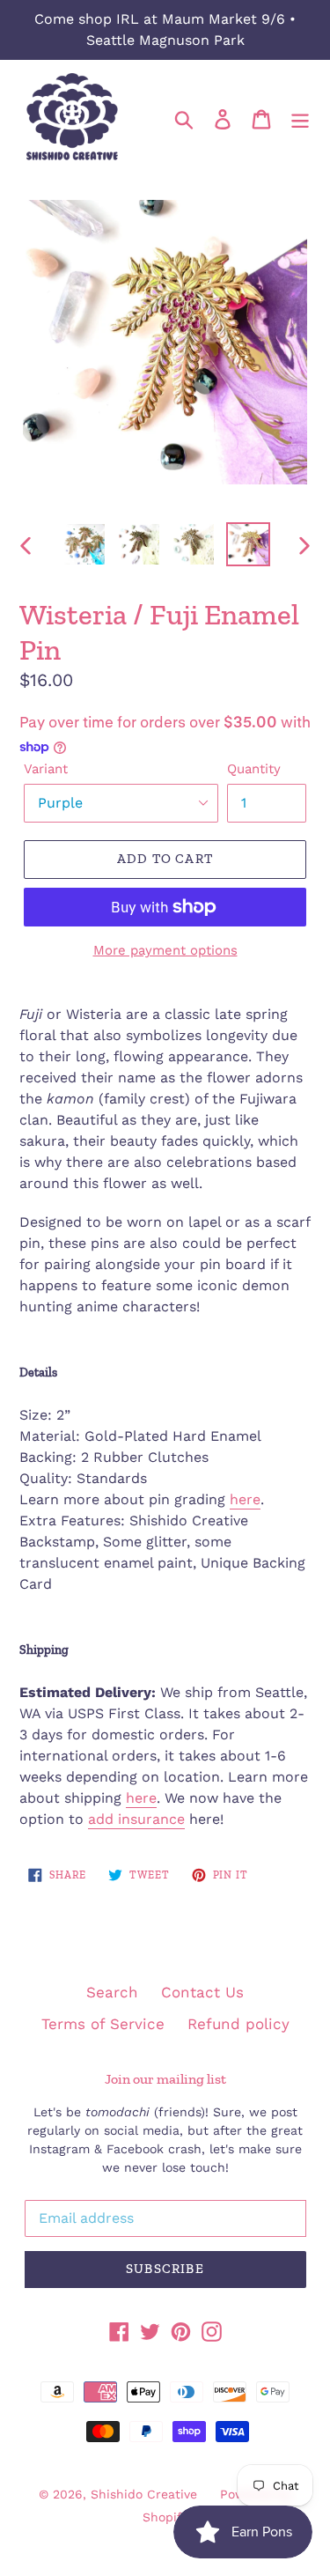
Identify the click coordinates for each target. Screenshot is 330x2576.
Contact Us (202, 1992)
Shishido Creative (144, 2494)
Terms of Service (103, 2024)
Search (112, 1992)
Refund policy (238, 2024)
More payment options (165, 950)
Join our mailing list (165, 2079)
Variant (46, 769)
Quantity (254, 769)
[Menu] (300, 118)
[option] (84, 544)
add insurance (136, 1819)
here (245, 1499)
